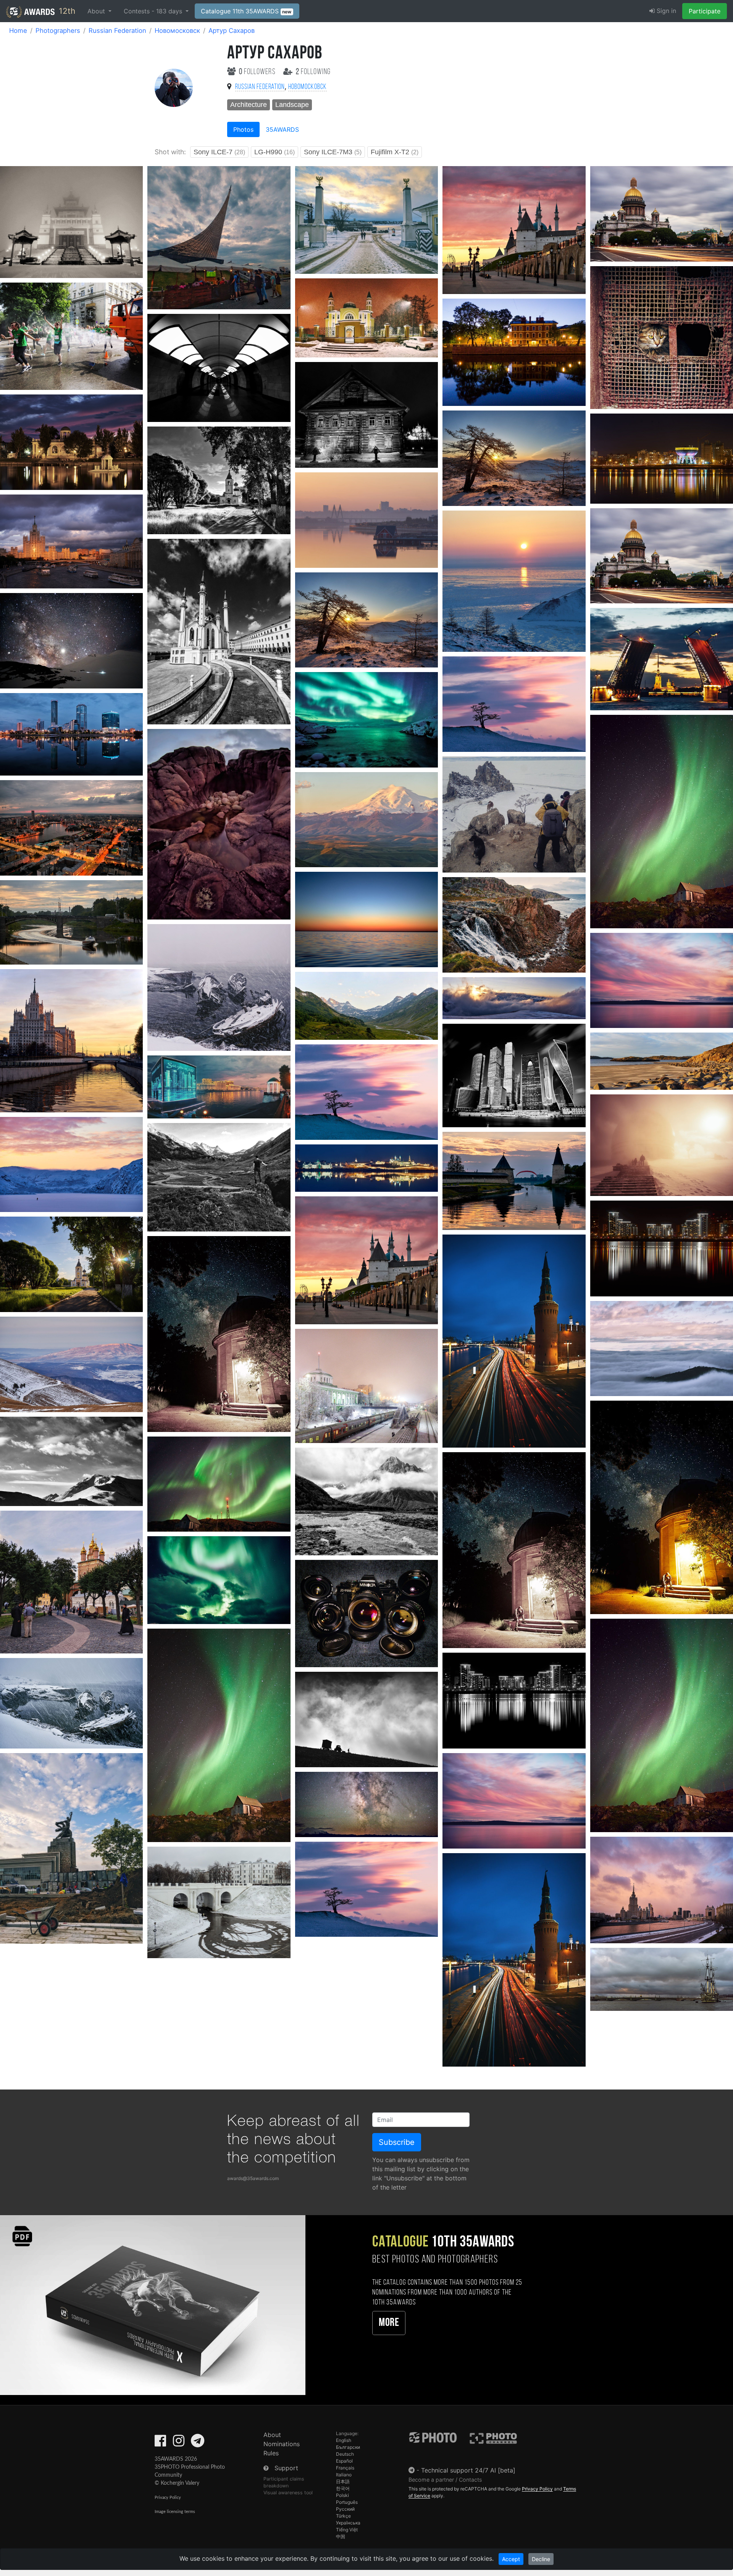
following (313, 72)
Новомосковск (177, 31)
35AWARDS (282, 129)
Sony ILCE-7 (219, 152)
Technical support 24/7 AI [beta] (468, 2470)
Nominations (282, 2444)
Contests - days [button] (154, 11)
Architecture (249, 105)
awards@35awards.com (253, 2178)
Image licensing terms (175, 2512)
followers (258, 72)
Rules (271, 2453)
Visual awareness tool (288, 2493)
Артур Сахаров (232, 31)
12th (66, 11)
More (389, 2323)
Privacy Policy (168, 2498)
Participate (705, 11)
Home (18, 31)
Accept (511, 2559)
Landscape (292, 105)
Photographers (58, 31)
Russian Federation (117, 31)
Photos (243, 129)
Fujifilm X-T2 (395, 152)
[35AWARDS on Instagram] (179, 2443)
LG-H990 (274, 152)
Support (286, 2468)
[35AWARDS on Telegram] (198, 2443)
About (272, 2435)
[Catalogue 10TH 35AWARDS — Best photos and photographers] (153, 2305)
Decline (541, 2559)
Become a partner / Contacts (445, 2480)
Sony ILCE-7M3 (333, 152)
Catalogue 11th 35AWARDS (246, 11)
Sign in (665, 11)
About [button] (97, 11)
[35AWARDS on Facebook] (160, 2443)
